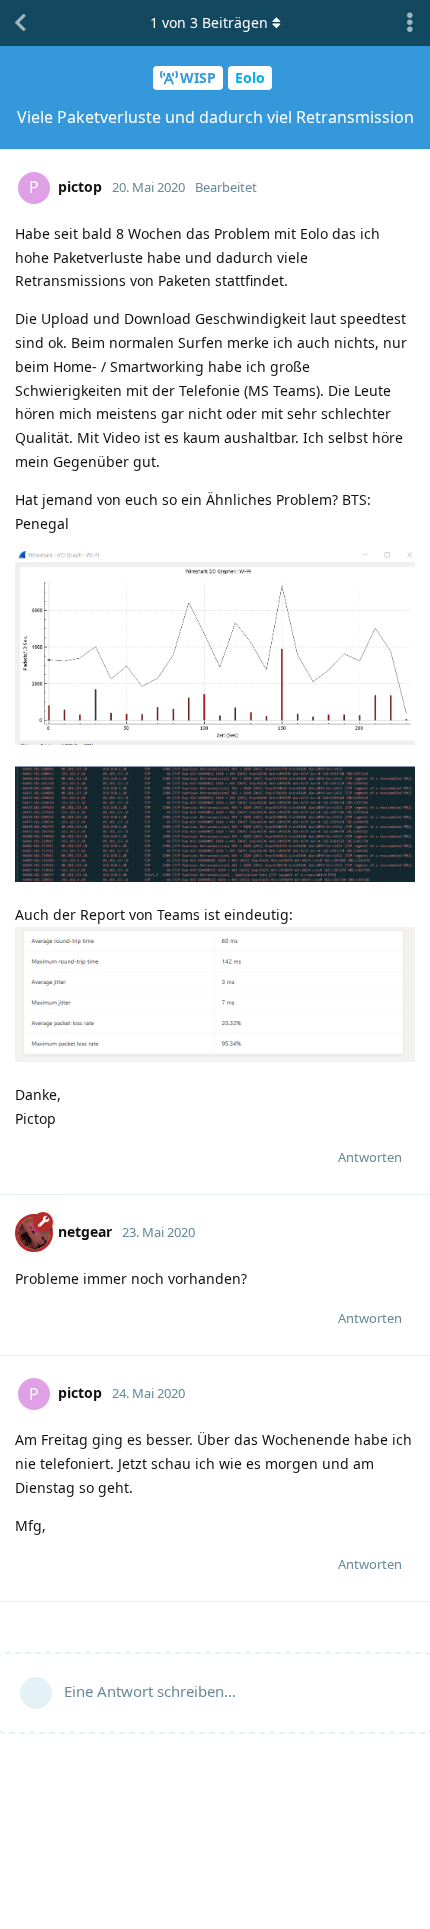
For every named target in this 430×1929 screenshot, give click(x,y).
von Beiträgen (209, 22)
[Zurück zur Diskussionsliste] (20, 23)
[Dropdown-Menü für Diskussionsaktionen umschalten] (410, 23)
